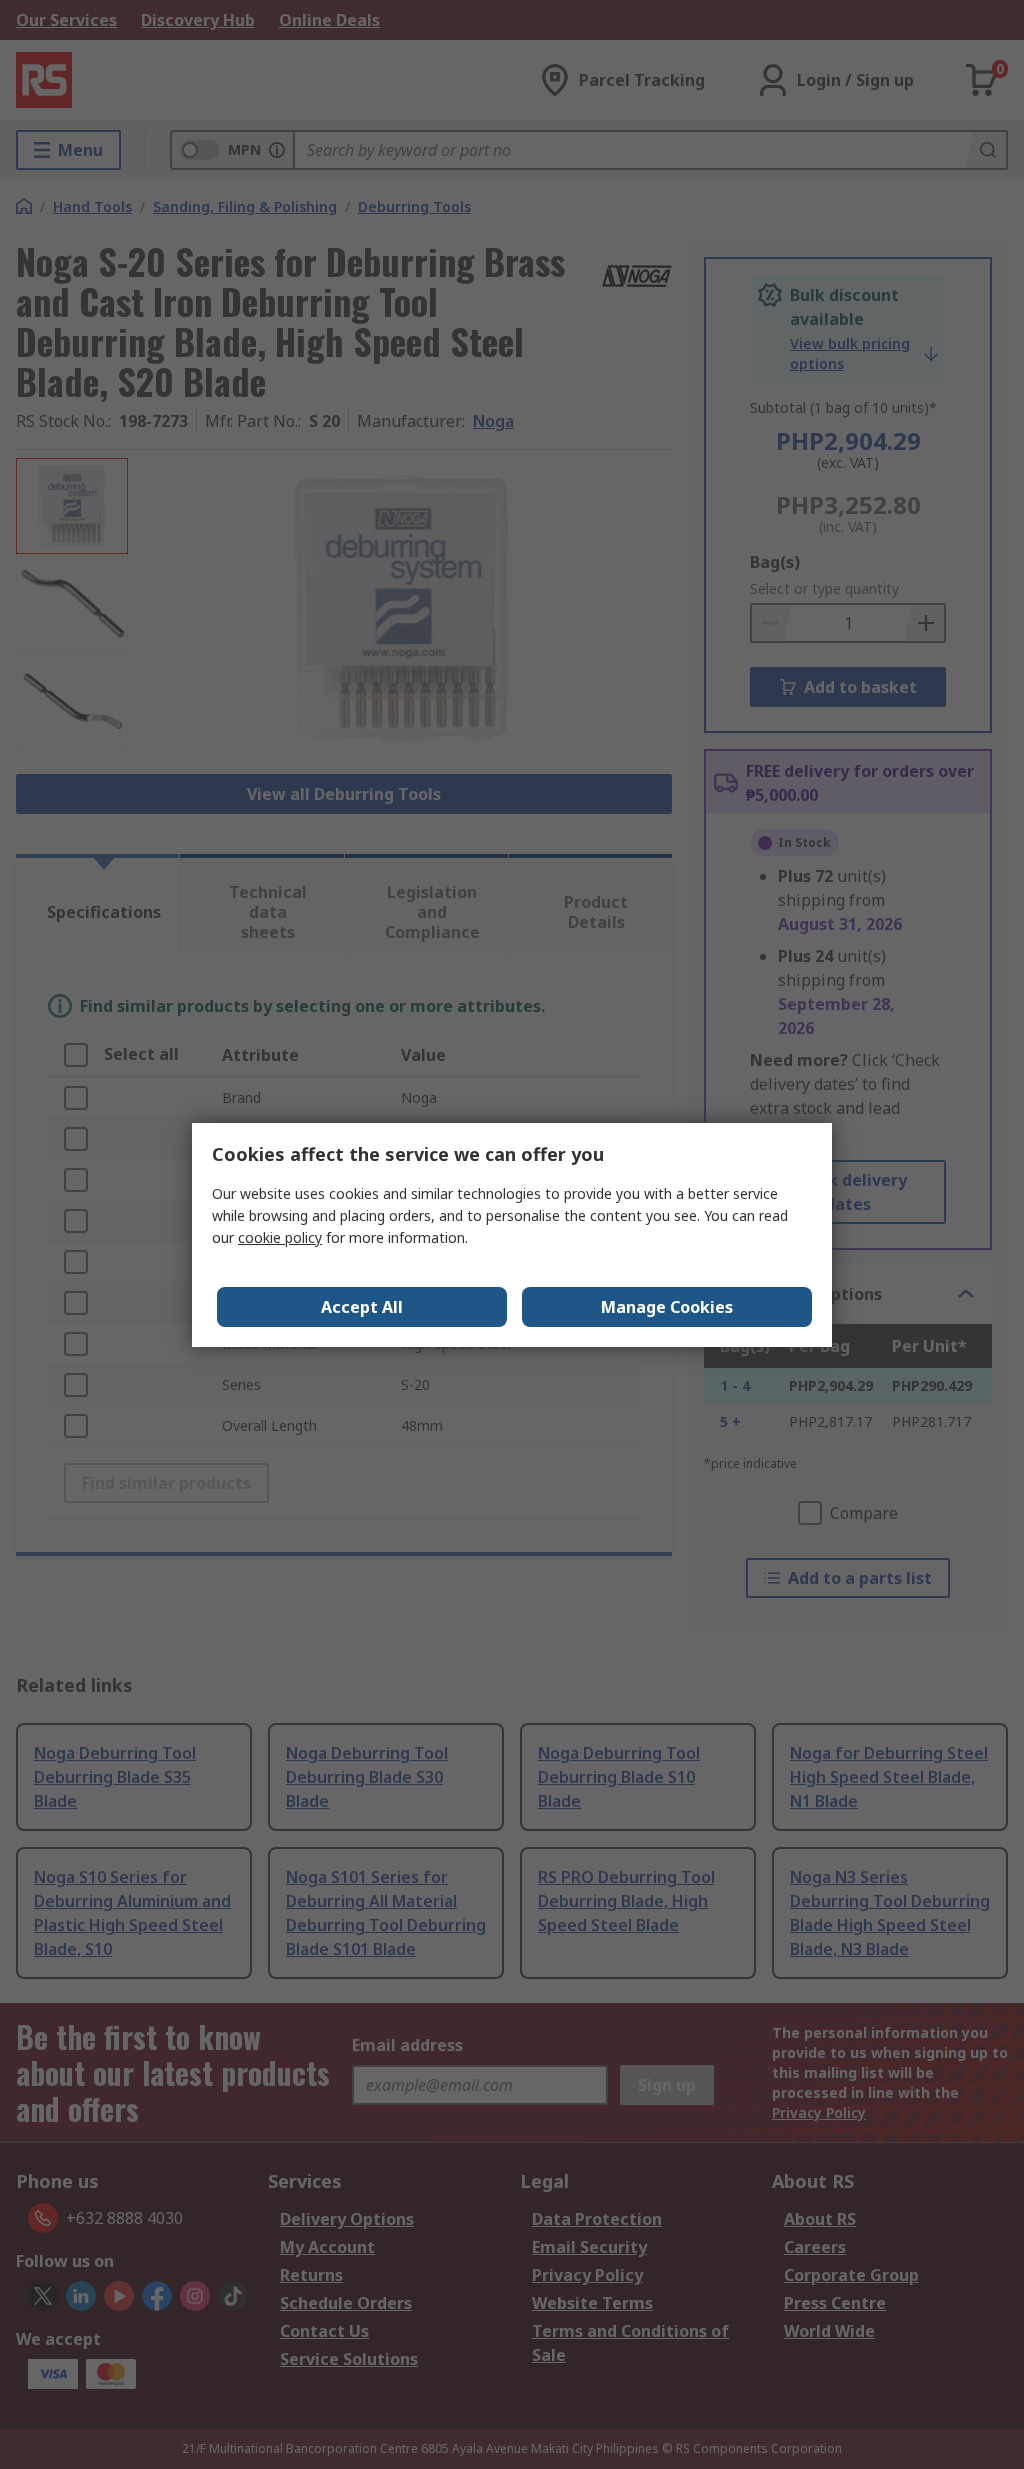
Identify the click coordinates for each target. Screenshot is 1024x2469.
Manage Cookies (667, 1307)
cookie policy (280, 1237)
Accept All (362, 1307)
